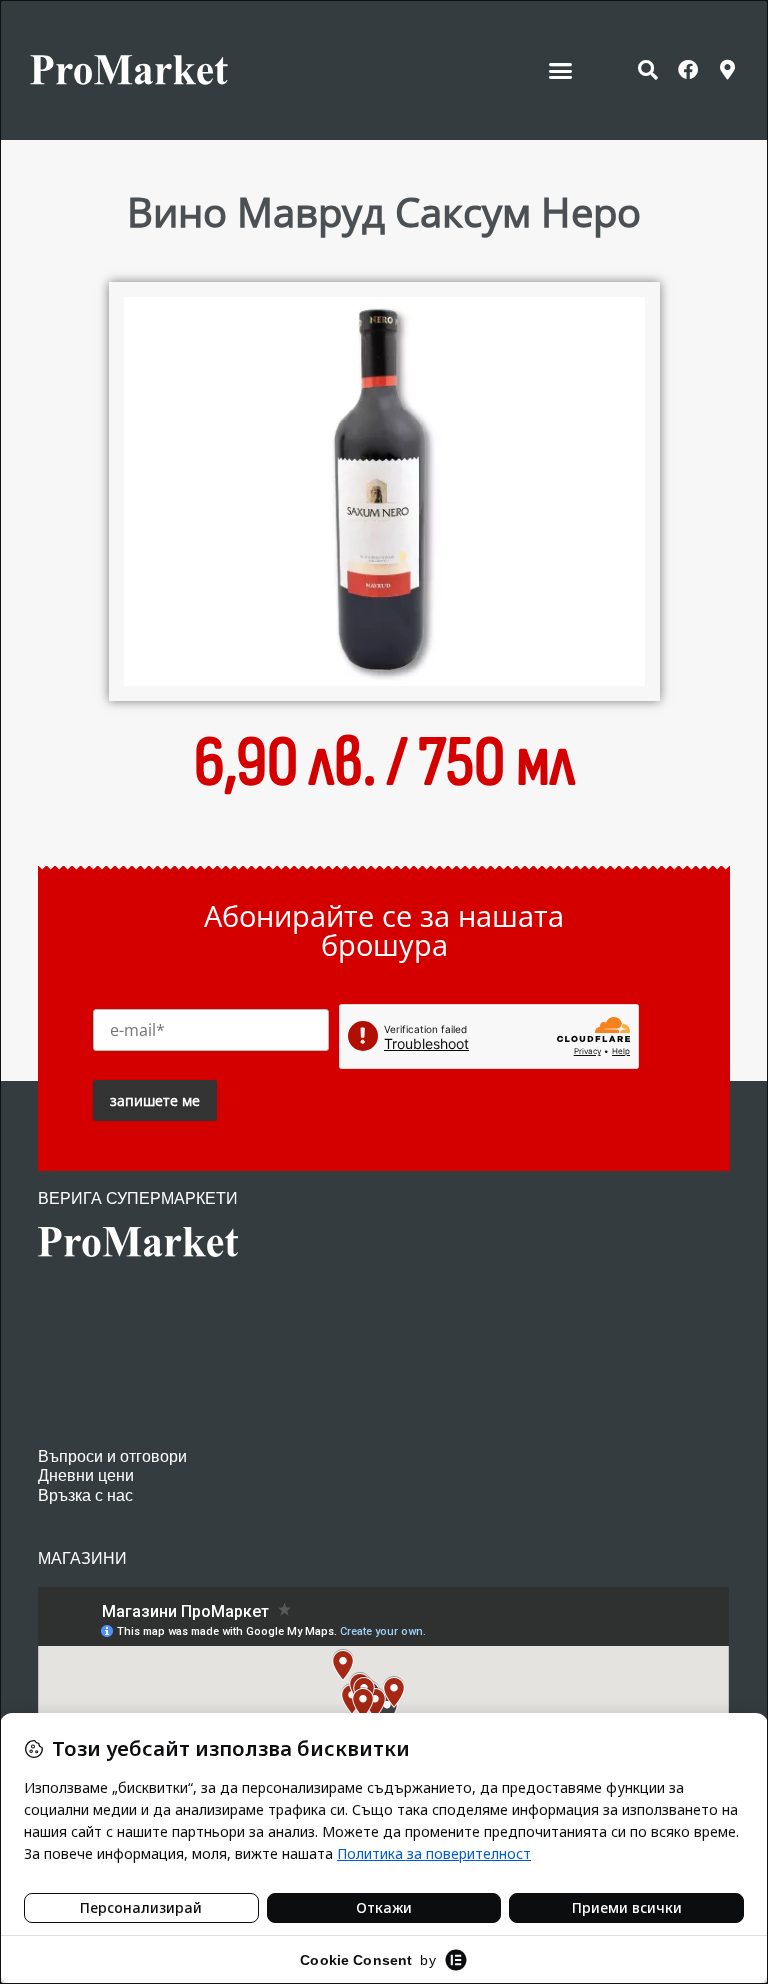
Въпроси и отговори (112, 1456)
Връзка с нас (85, 1495)
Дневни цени (86, 1475)
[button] (561, 70)
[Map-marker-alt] (728, 70)
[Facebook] (688, 70)
